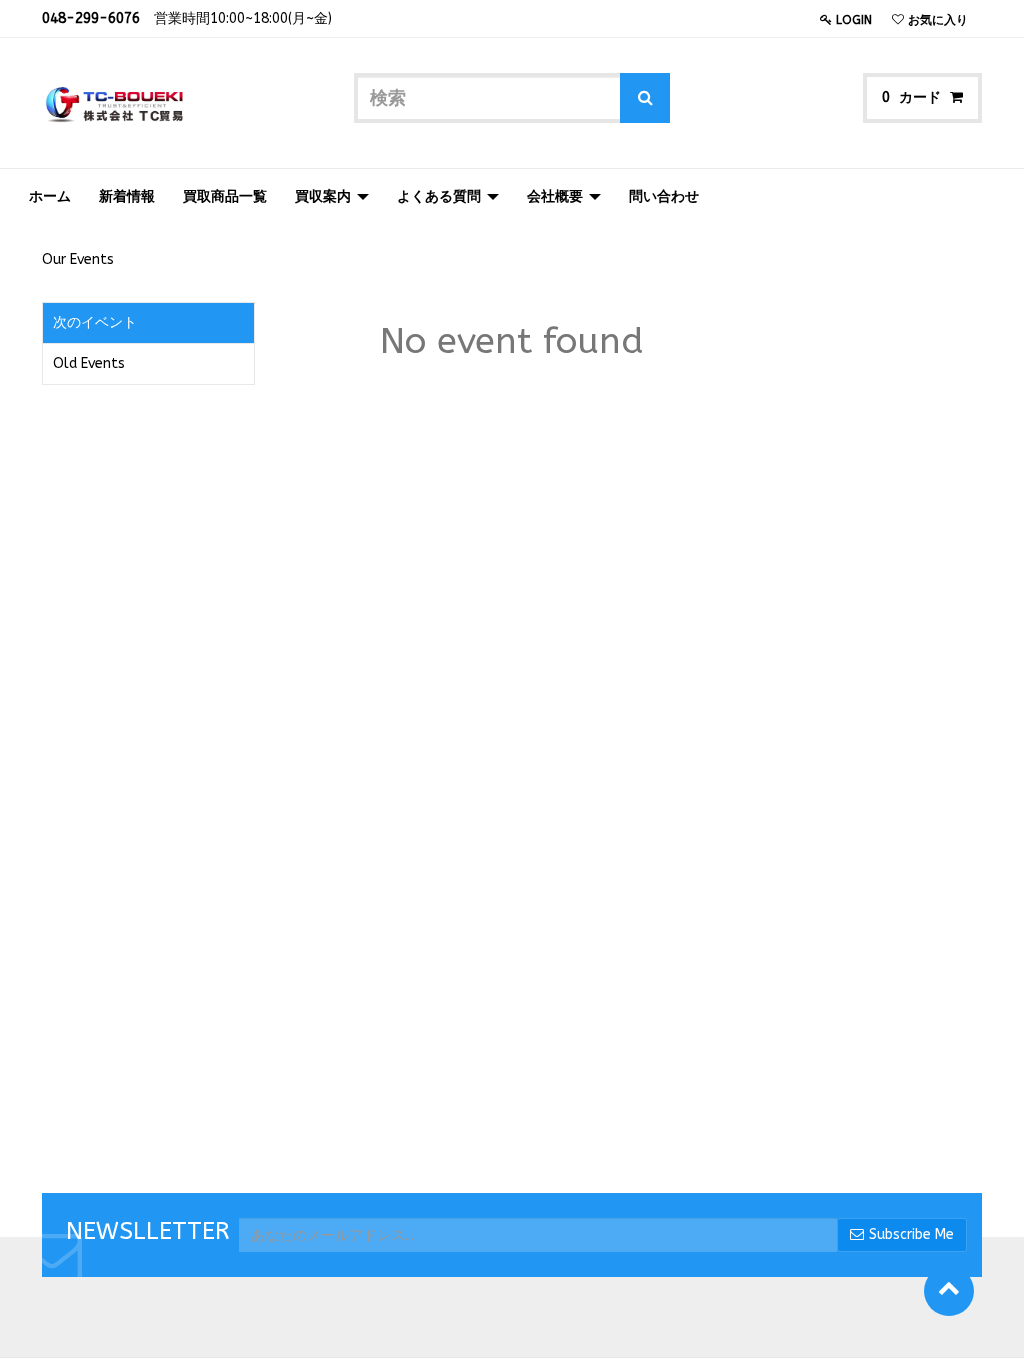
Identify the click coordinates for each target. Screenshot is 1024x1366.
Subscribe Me (911, 1234)
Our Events (78, 259)
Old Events (89, 363)
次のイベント (95, 322)
